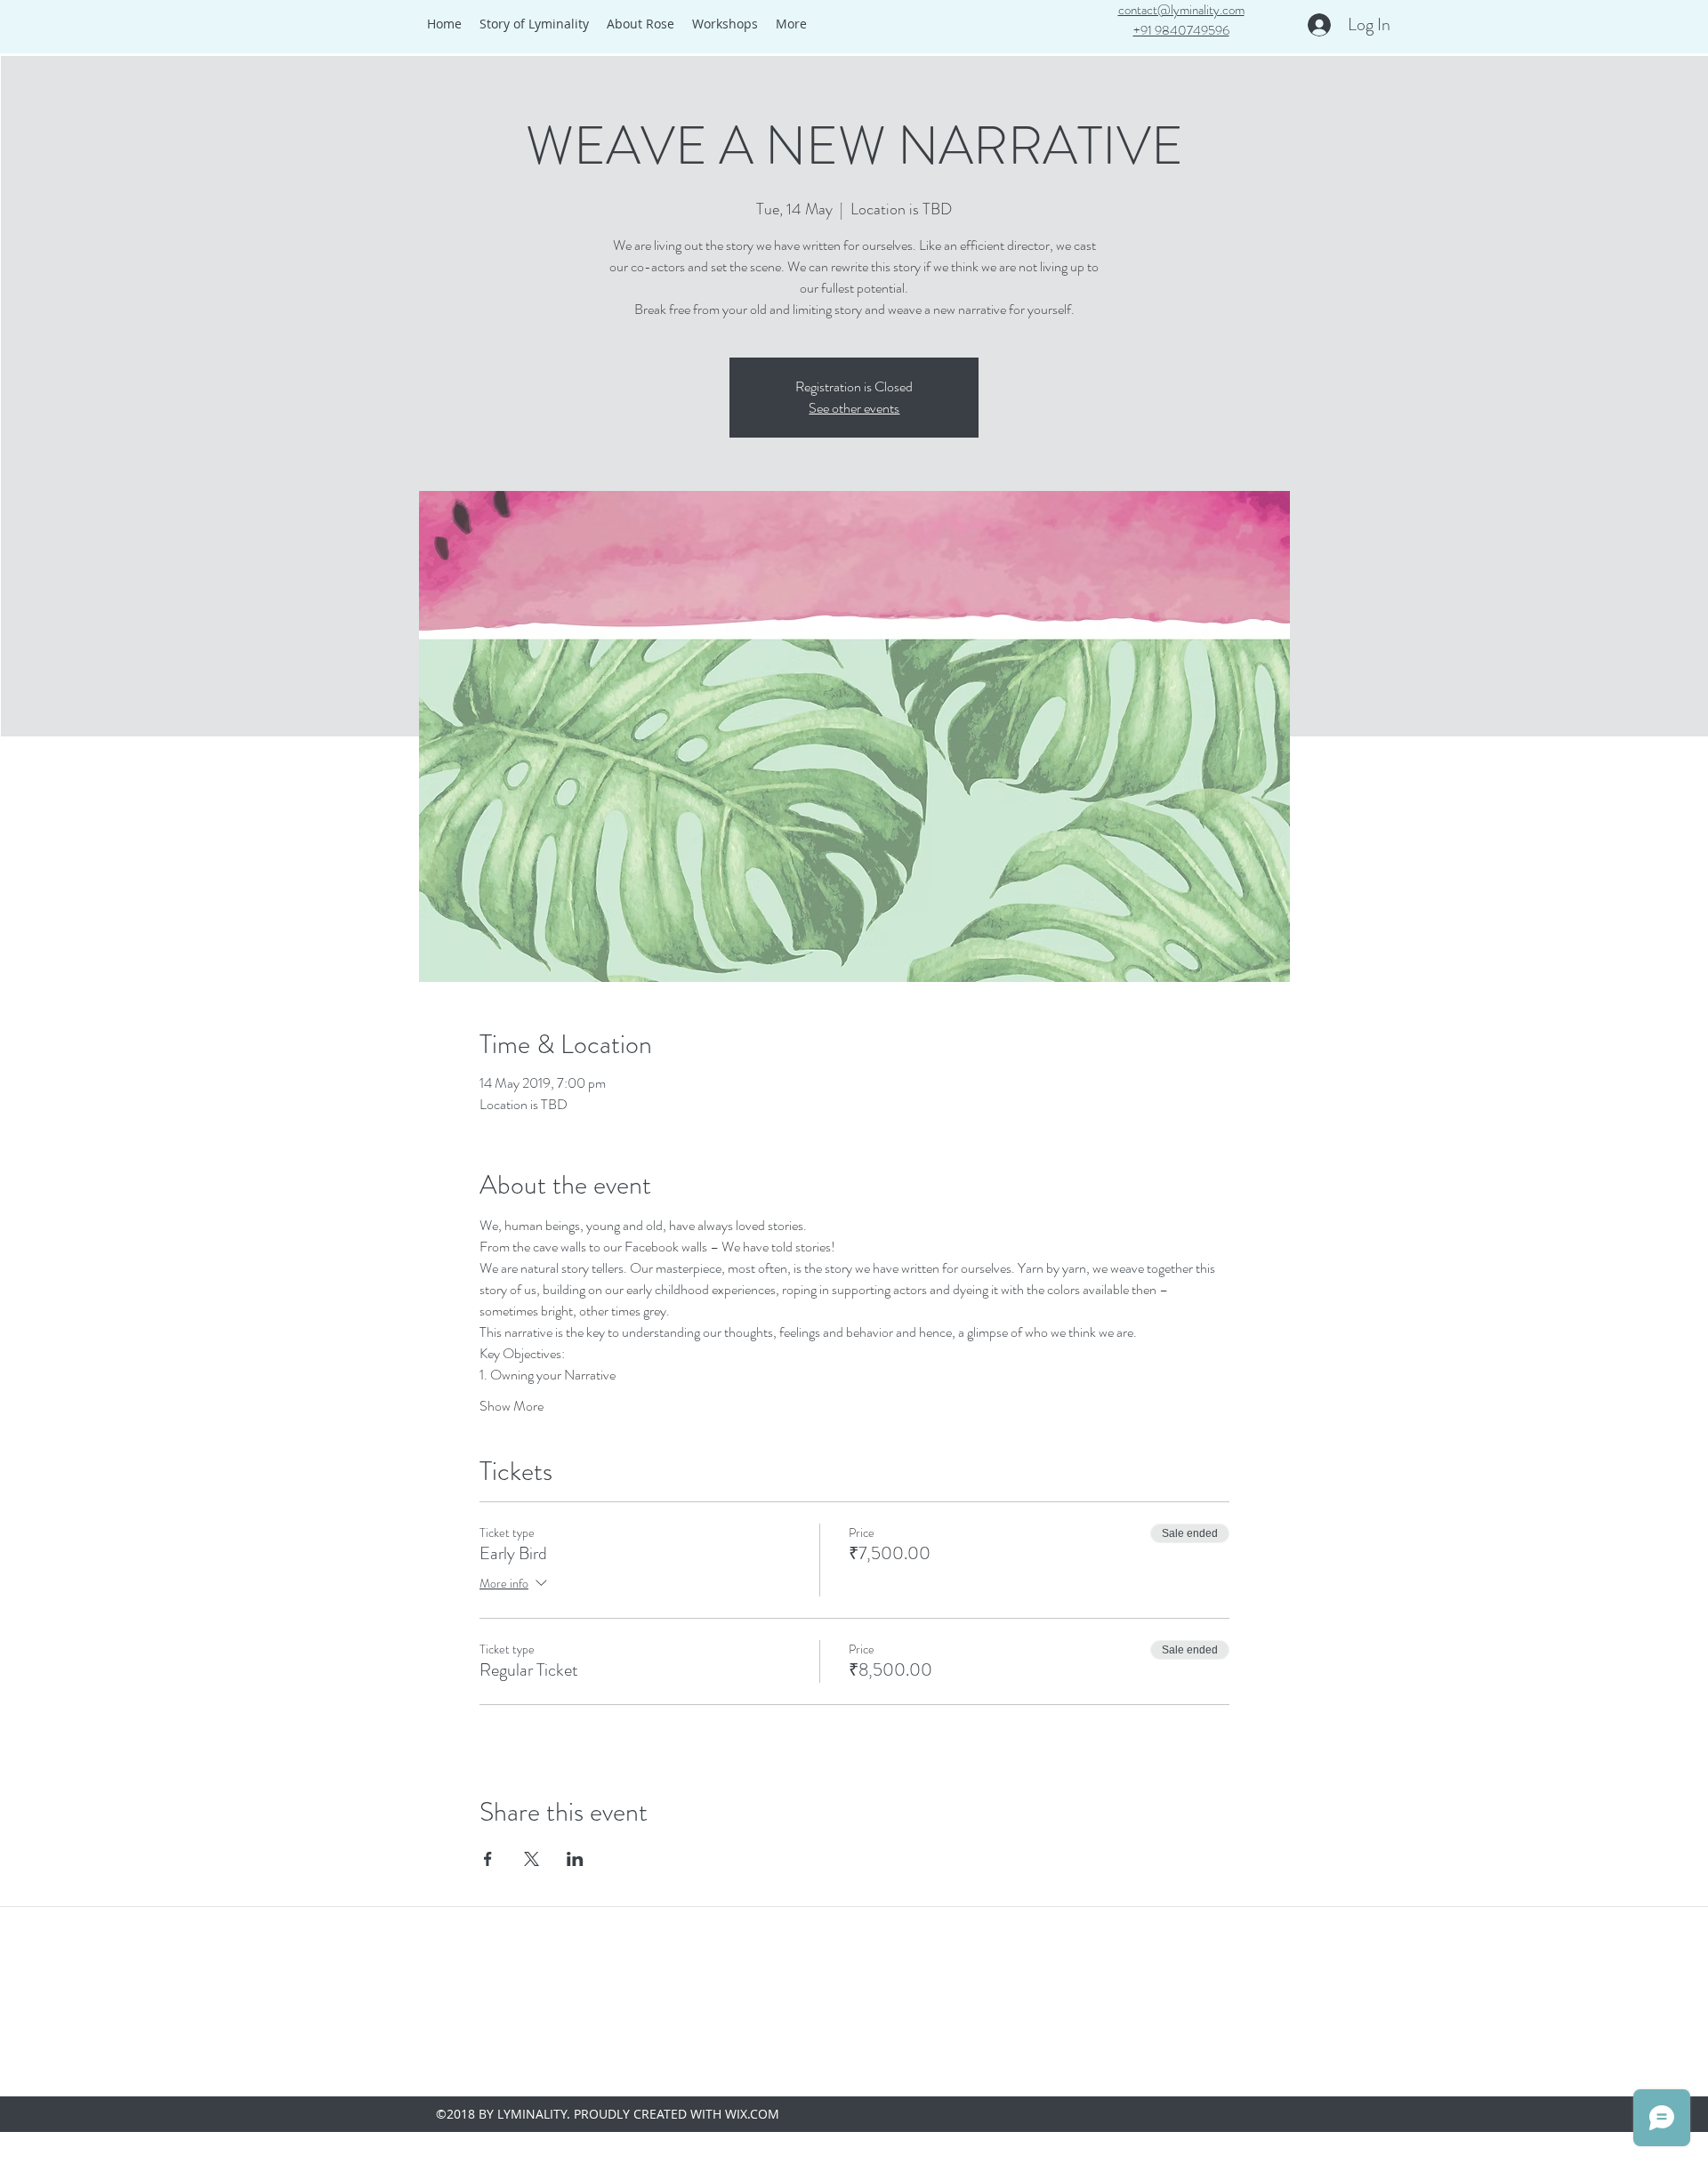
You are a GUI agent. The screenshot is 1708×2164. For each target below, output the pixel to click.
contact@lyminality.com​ (1181, 10)
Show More (512, 1406)
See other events (854, 408)
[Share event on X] (532, 1859)
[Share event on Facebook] (488, 1859)
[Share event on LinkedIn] (575, 1859)
